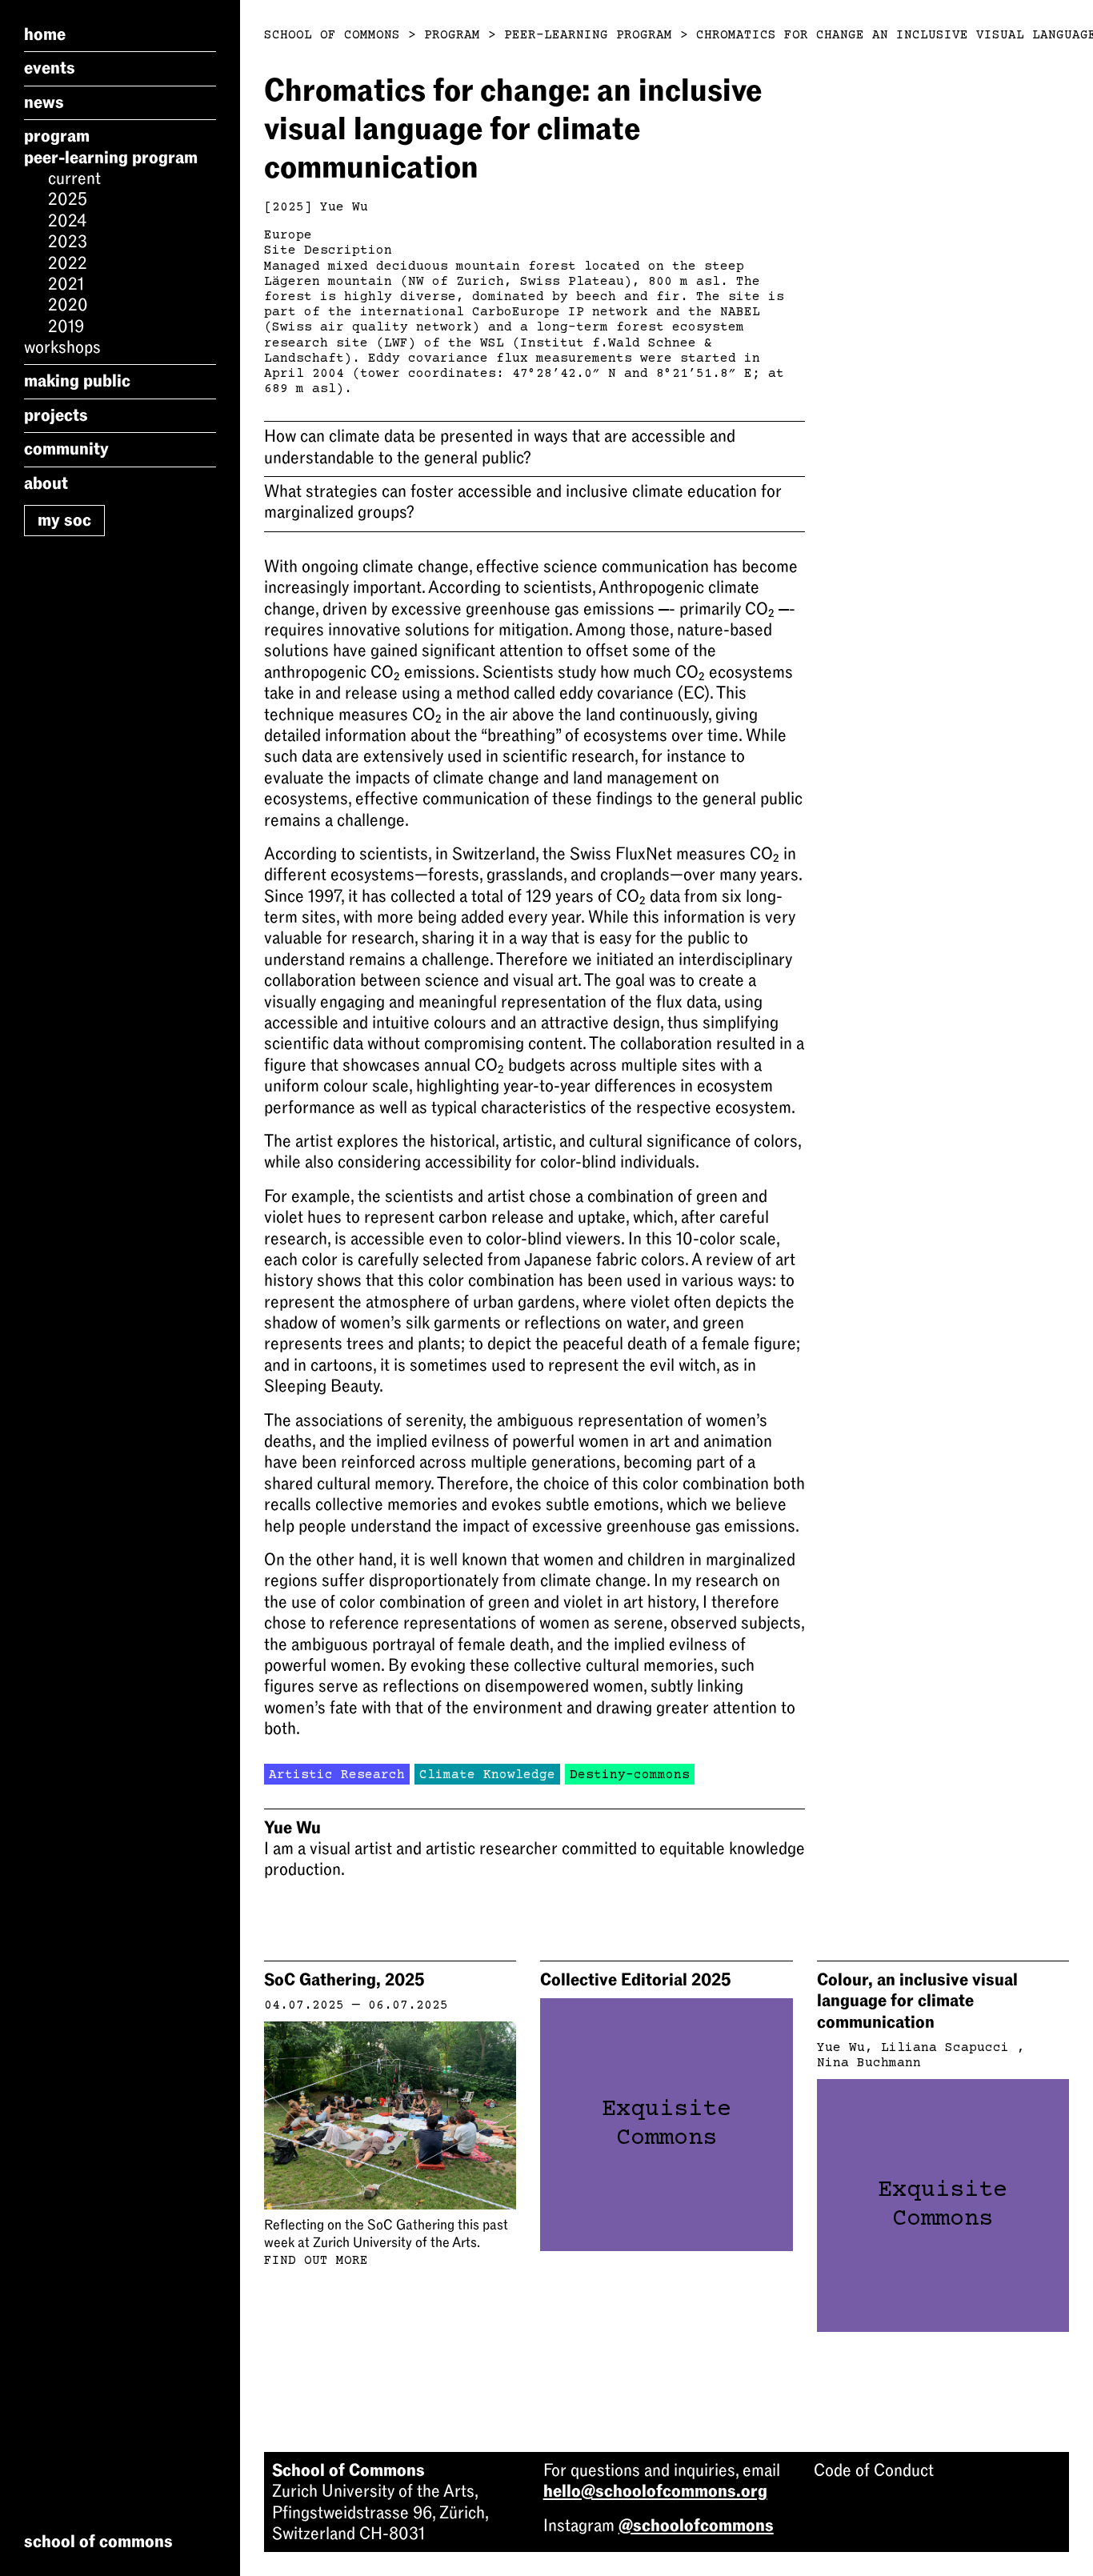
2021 (66, 284)
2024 (67, 221)
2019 (66, 327)
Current (74, 178)
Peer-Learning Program (111, 158)
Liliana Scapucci (949, 2048)
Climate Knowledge (487, 1775)
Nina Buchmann (869, 2063)
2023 (68, 242)
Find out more (316, 2261)
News (44, 102)
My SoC (64, 520)
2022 (68, 263)
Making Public (77, 381)
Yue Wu (344, 207)
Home (45, 34)
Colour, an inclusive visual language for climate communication (917, 2001)
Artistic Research (337, 1775)
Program (57, 136)
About (46, 483)
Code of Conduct (874, 2470)
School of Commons (332, 35)
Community (66, 449)
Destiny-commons (630, 1775)
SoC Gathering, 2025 (344, 1980)
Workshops (62, 347)
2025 (68, 199)
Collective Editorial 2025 (636, 1980)
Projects (56, 415)
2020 (68, 305)
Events (50, 68)
